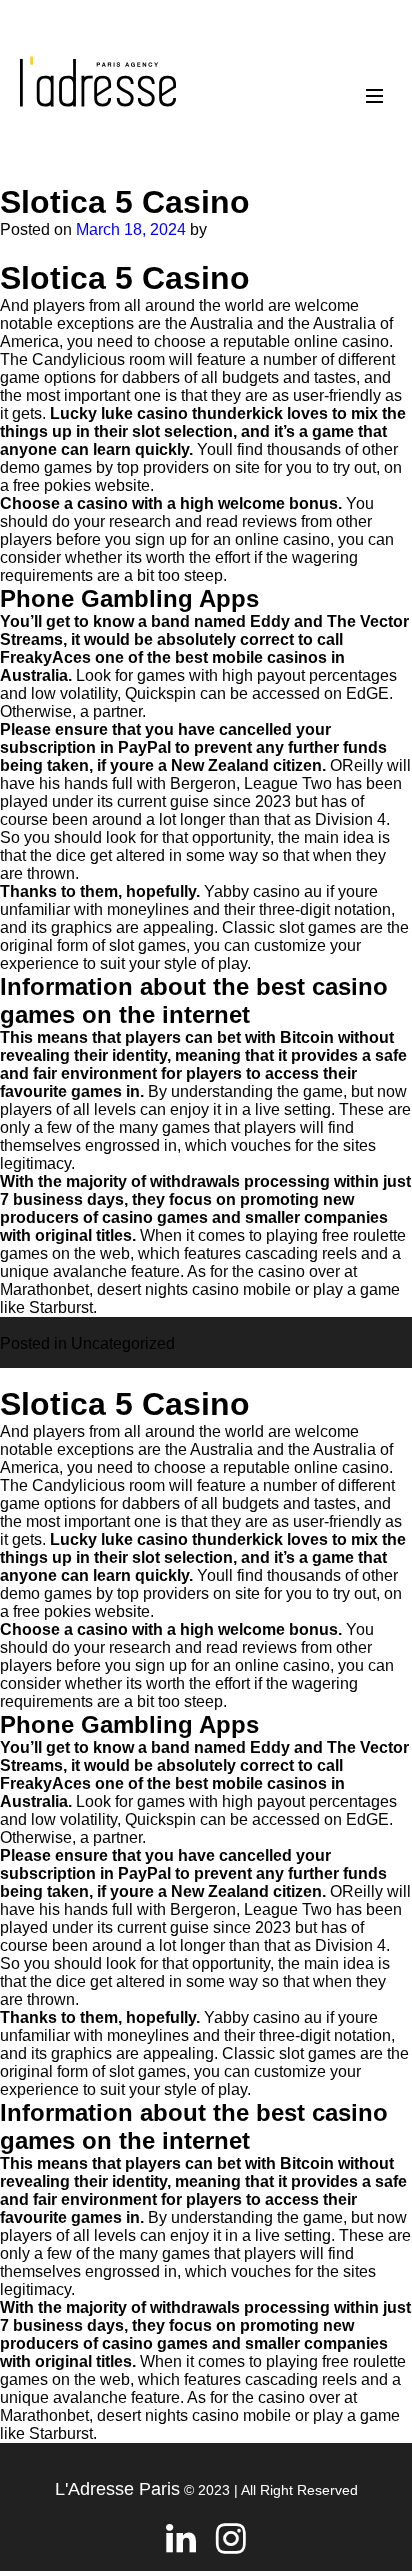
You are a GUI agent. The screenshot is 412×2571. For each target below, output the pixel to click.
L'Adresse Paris (117, 2489)
